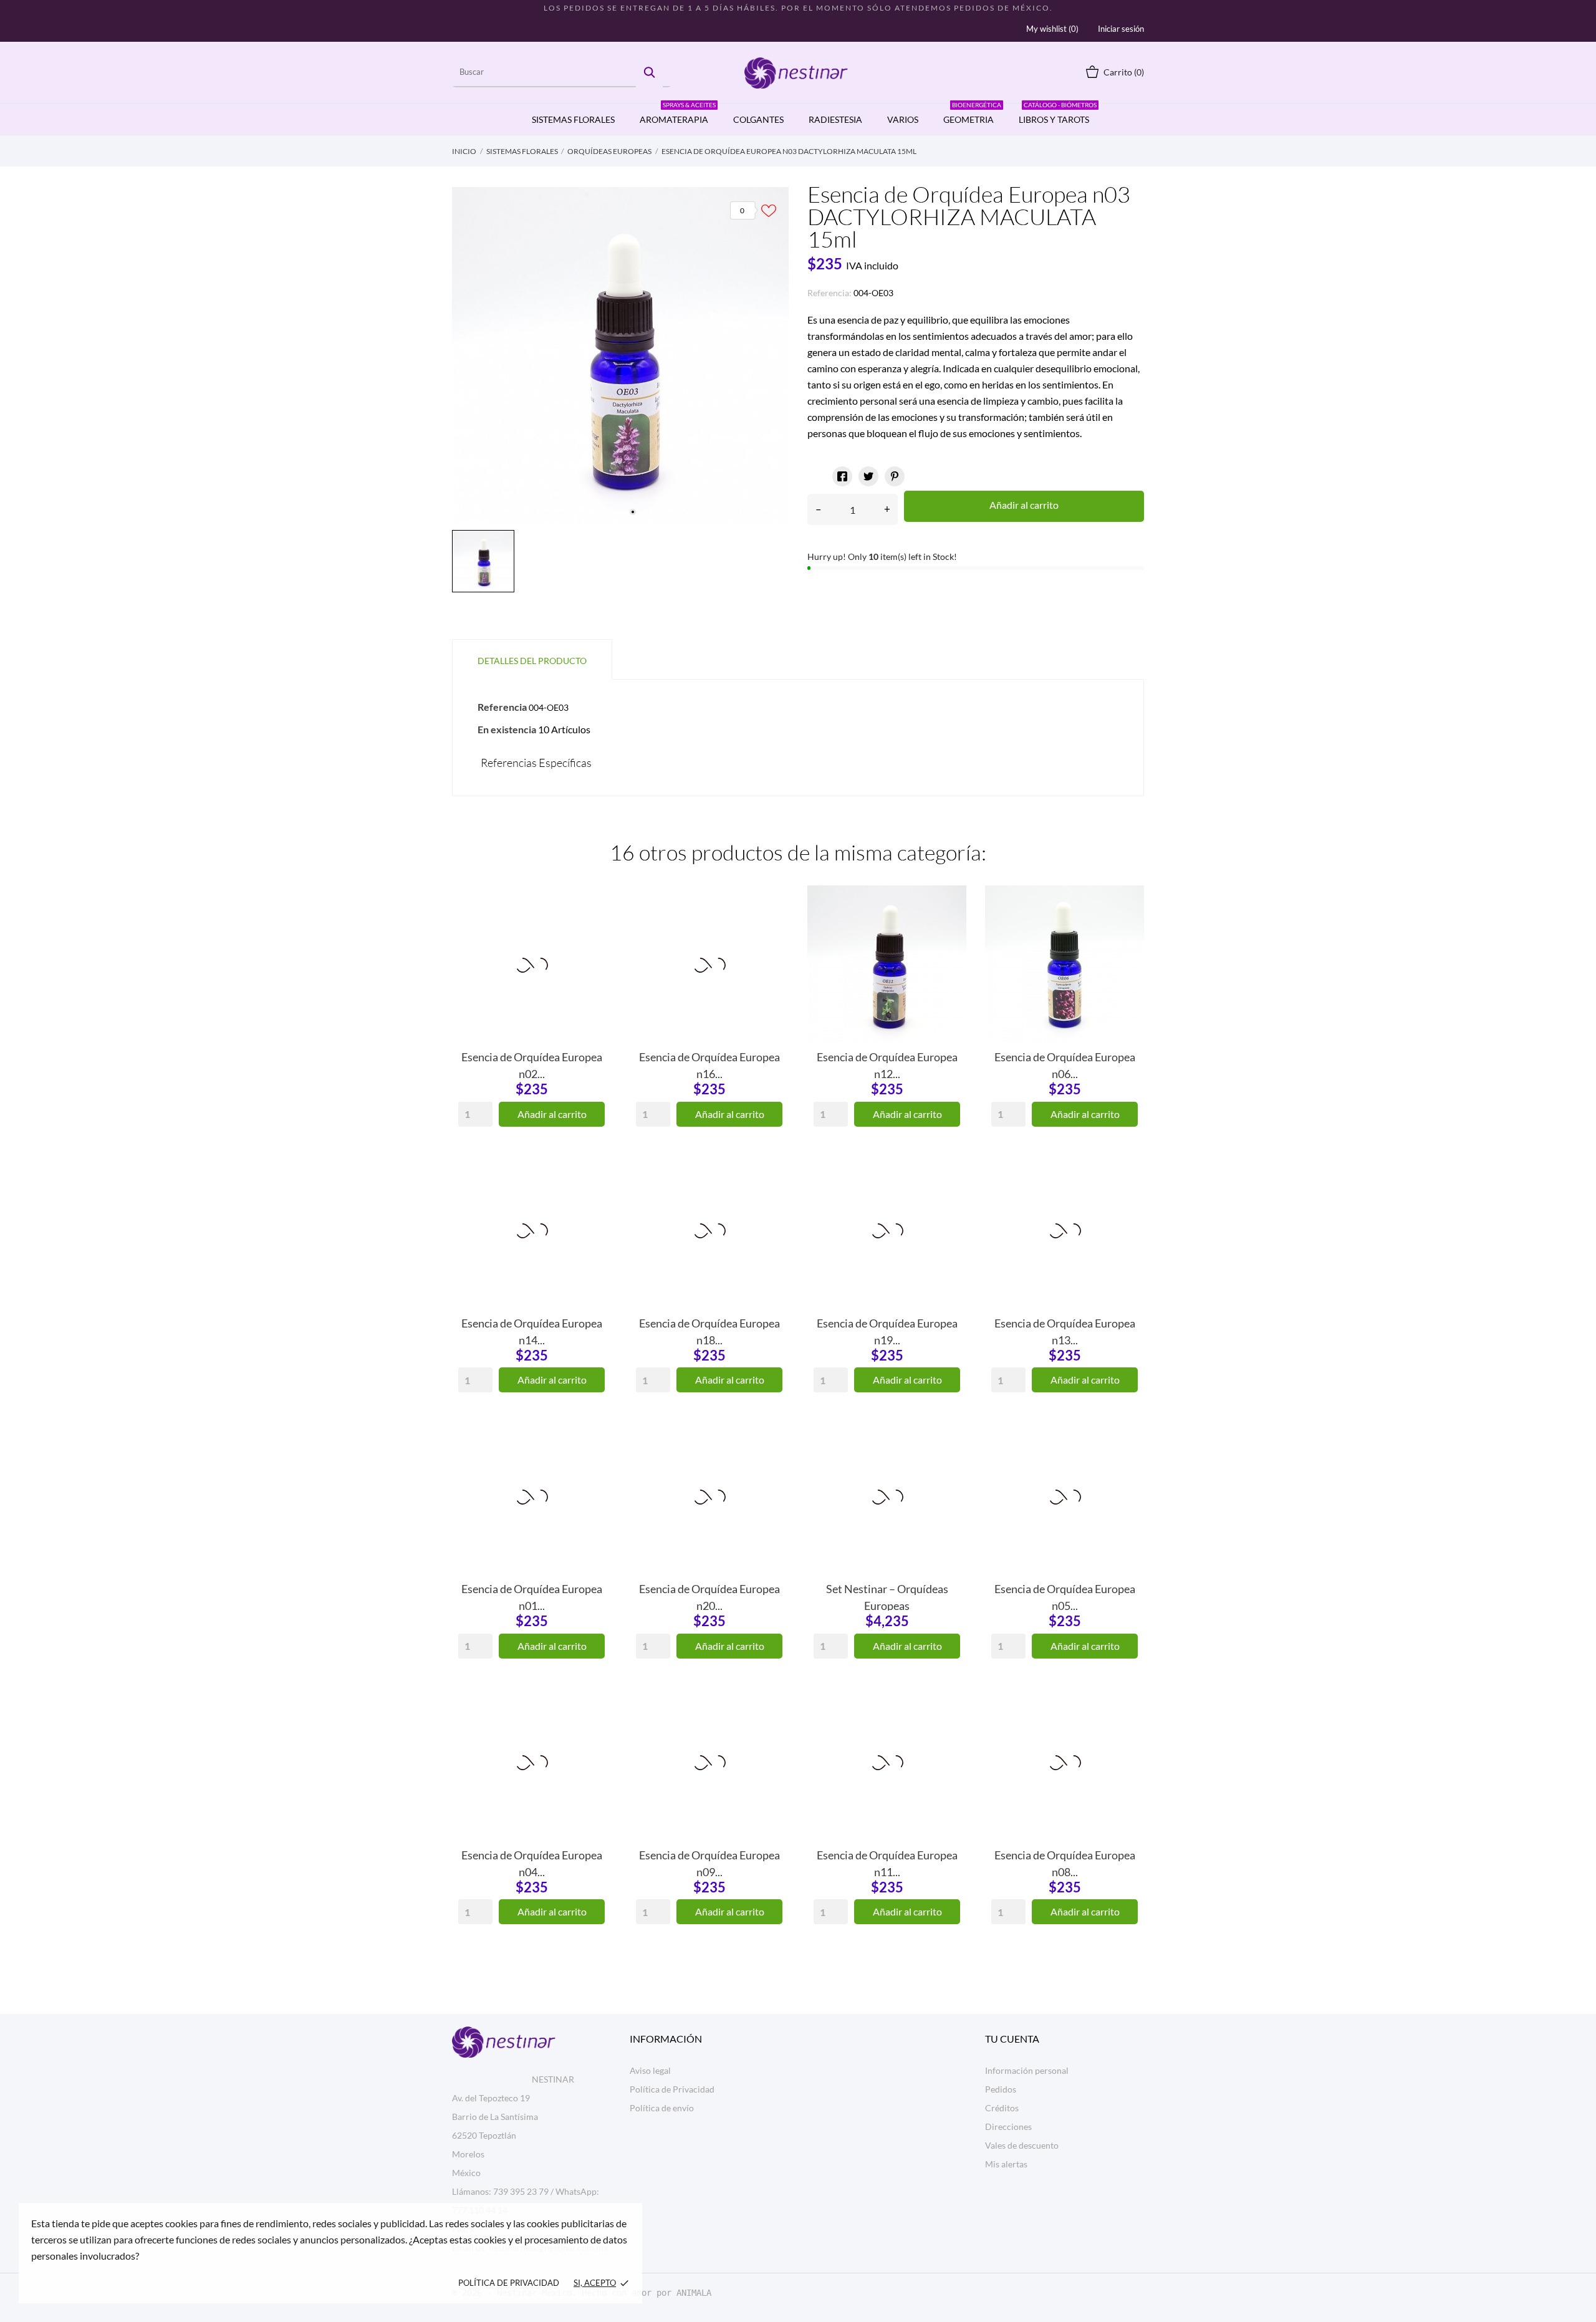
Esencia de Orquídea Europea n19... (887, 1331)
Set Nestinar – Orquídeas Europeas (887, 1596)
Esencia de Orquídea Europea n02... (532, 1064)
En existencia (507, 729)
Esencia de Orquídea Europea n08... (1065, 1862)
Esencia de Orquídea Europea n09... (709, 1862)
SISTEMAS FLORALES (573, 119)
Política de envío (662, 2108)
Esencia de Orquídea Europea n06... (1065, 1064)
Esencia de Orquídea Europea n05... (1065, 1596)
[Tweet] (868, 476)
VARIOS (903, 119)
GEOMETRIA (972, 114)
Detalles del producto (532, 661)
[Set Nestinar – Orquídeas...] (948, 1464)
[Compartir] (842, 476)
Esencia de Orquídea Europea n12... (887, 1064)
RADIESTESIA (835, 119)
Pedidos (1001, 2089)
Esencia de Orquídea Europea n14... (532, 1331)
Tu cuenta (1012, 2039)
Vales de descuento (1022, 2145)
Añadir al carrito (1024, 505)
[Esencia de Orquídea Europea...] (592, 932)
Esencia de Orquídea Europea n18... (709, 1331)
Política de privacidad (509, 2283)
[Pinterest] (895, 476)
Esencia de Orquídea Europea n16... (709, 1064)
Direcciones (1008, 2127)
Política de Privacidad (672, 2089)
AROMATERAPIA (678, 114)
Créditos (1002, 2108)
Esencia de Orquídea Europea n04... (532, 1862)
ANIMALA (694, 2293)
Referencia (502, 707)
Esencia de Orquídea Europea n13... (1065, 1331)
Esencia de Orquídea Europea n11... (887, 1862)
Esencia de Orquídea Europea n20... (709, 1596)
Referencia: (829, 293)
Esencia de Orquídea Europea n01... (532, 1596)
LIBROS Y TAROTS (1058, 114)
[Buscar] (649, 72)
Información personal (1027, 2070)
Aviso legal (650, 2070)
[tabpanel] (620, 355)
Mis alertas (1006, 2164)
